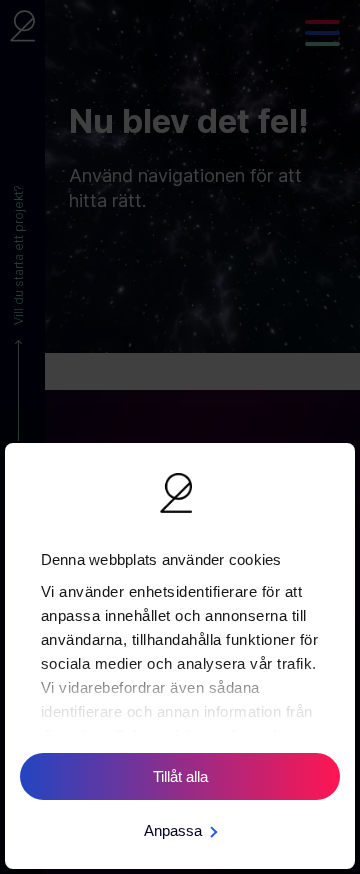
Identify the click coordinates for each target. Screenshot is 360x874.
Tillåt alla (180, 776)
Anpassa (173, 830)
